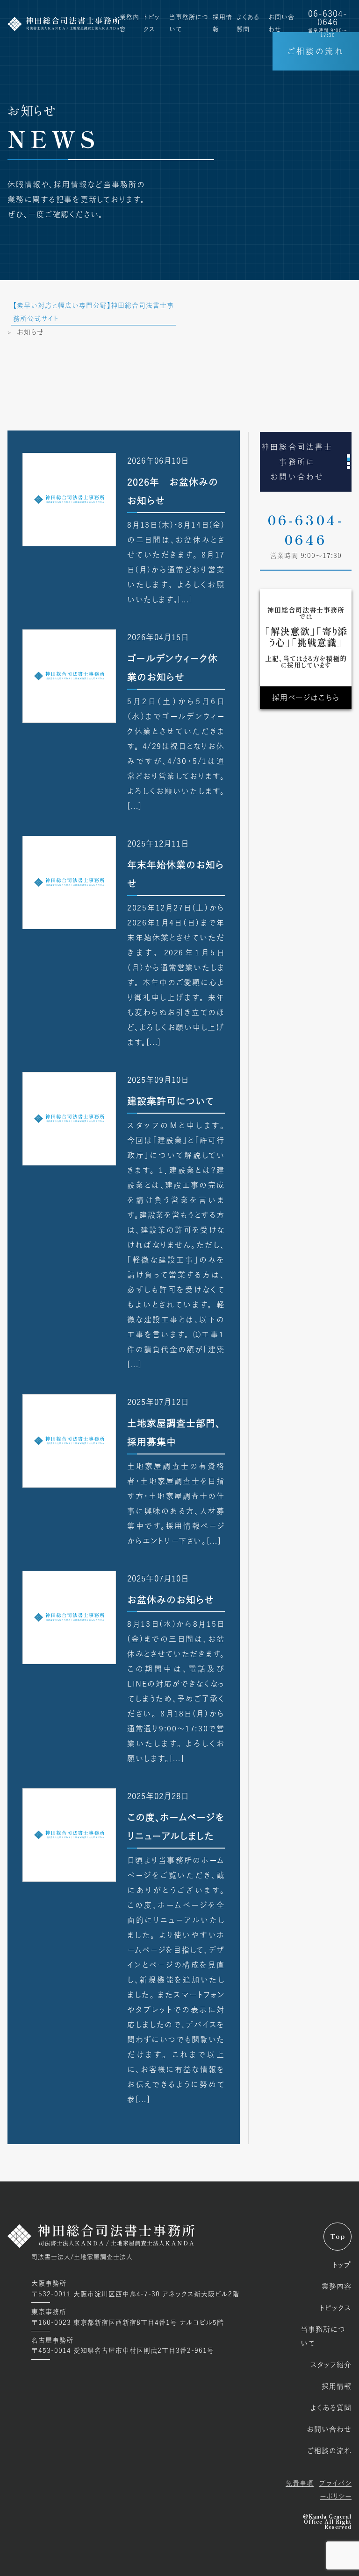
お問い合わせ (329, 2429)
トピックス (335, 2308)
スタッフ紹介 (331, 2365)
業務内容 (337, 2286)
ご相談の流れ (316, 51)
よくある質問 (331, 2408)
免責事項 (300, 2483)
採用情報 (337, 2386)
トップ (342, 2265)
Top (337, 2237)
